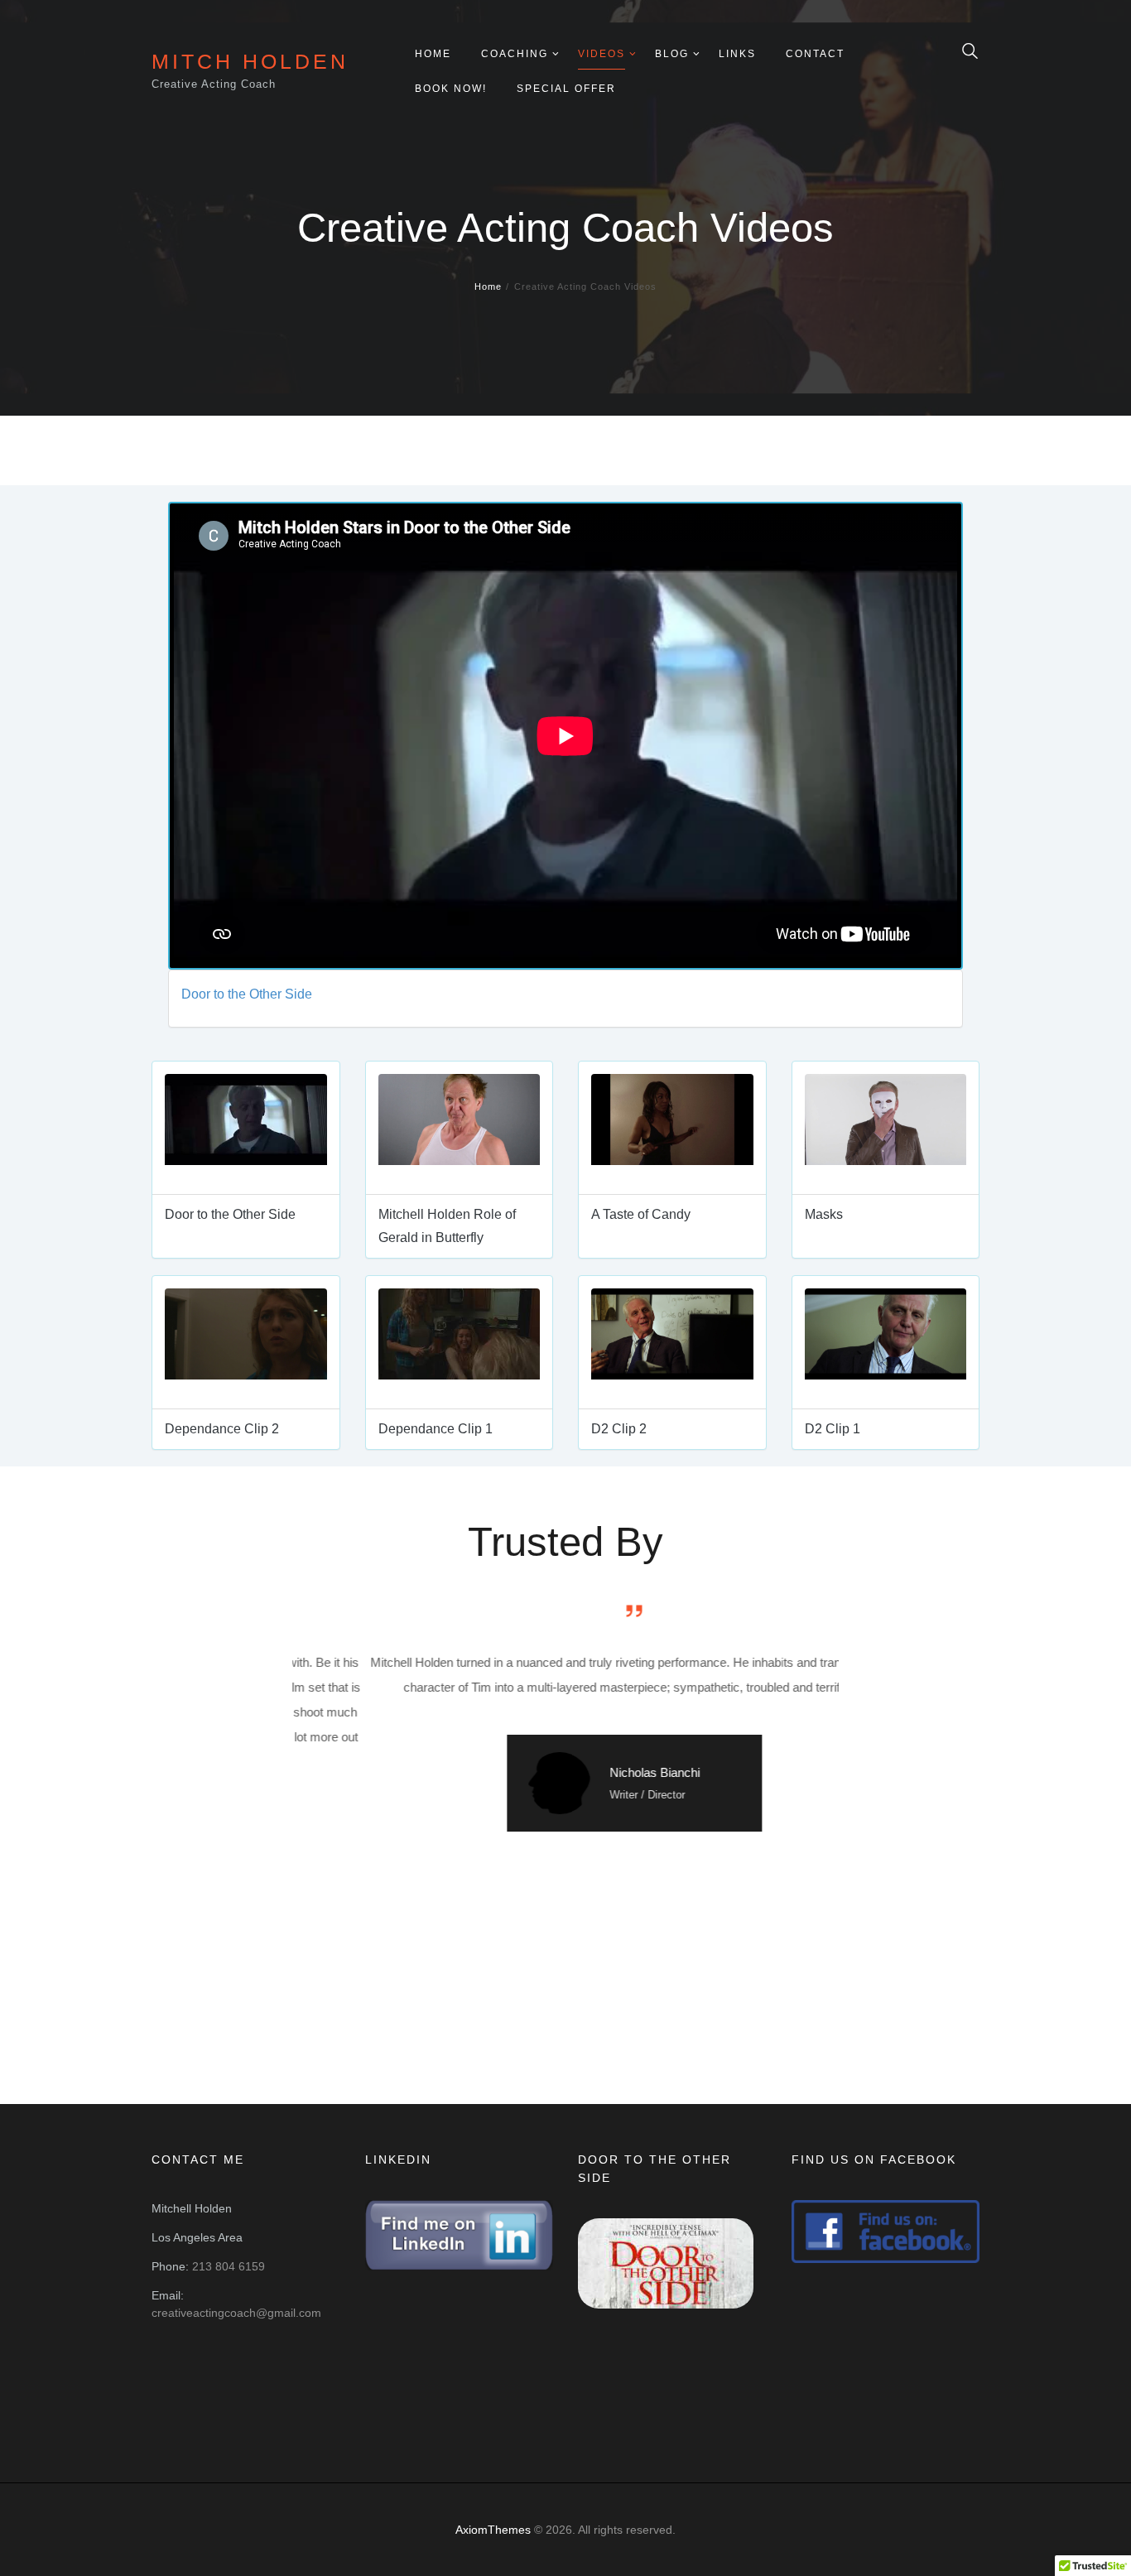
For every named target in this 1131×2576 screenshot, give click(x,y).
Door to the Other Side (247, 994)
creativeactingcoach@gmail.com (236, 2313)
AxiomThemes (493, 2530)
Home (488, 286)
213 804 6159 (229, 2266)
